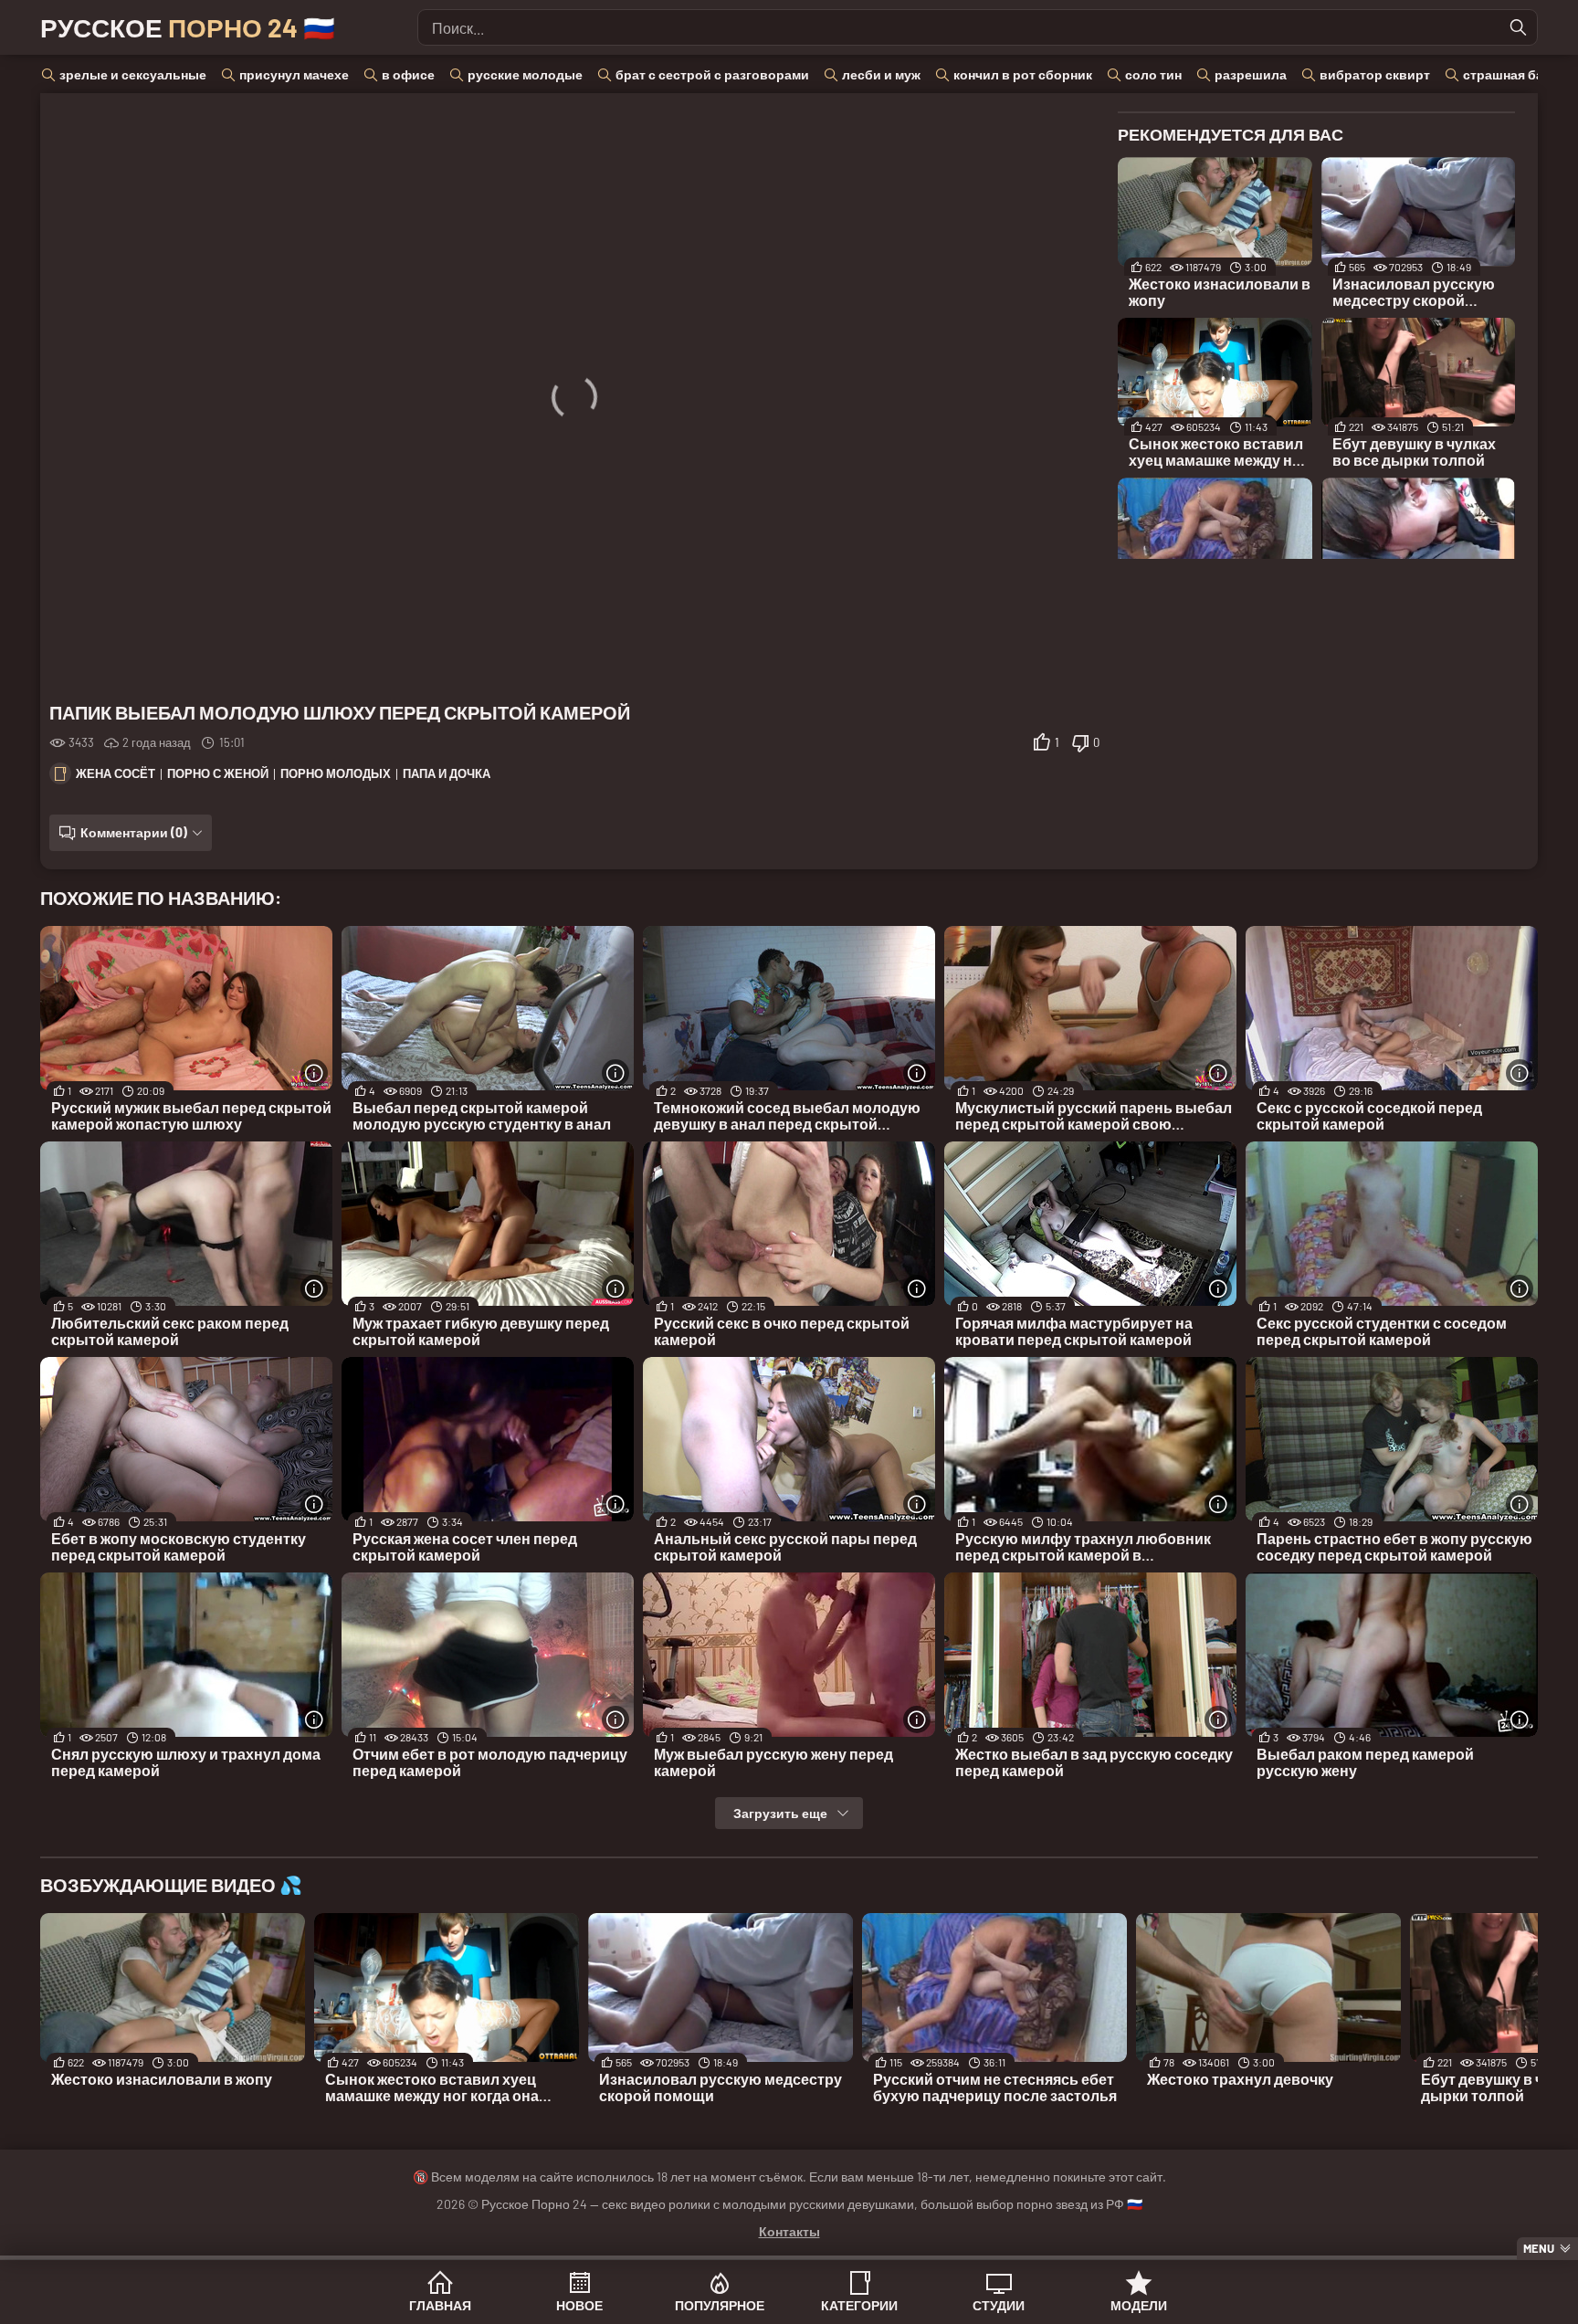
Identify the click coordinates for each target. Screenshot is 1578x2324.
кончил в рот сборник (1023, 74)
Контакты (789, 2231)
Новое (579, 2305)
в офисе (408, 74)
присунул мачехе (294, 74)
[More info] (314, 1073)
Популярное (720, 2305)
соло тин (1153, 74)
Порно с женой (218, 773)
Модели (1139, 2305)
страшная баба (1511, 74)
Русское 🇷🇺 (188, 27)
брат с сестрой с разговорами (712, 74)
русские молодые (525, 74)
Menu (1539, 2248)
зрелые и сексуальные (133, 74)
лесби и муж (881, 74)
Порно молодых (336, 773)
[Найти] (1519, 27)
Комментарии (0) (134, 832)
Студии (999, 2305)
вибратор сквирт (1375, 74)
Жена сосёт (116, 773)
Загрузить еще (780, 1813)
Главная (440, 2305)
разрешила (1251, 74)
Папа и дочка (447, 773)
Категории (859, 2305)
